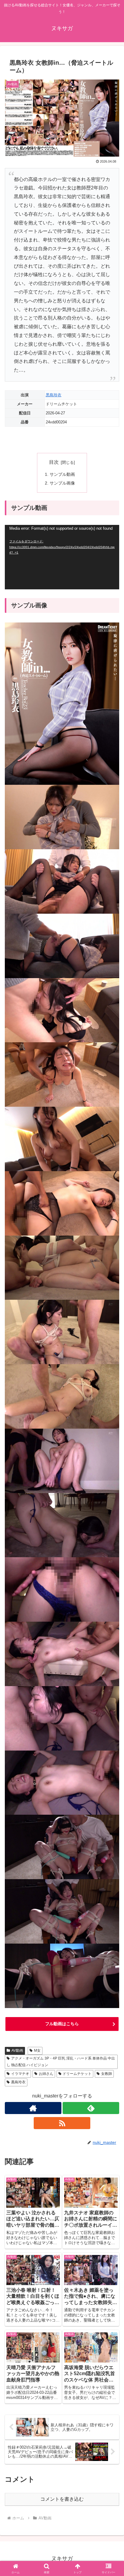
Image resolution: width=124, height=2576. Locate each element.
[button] (112, 1448)
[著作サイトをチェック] (33, 2108)
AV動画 (17, 2051)
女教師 (107, 2074)
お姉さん (46, 2074)
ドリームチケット (77, 2074)
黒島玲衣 (54, 395)
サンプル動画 (62, 474)
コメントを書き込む (62, 2499)
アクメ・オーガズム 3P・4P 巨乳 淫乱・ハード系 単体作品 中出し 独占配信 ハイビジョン (61, 2062)
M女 (37, 2051)
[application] (62, 557)
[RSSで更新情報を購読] (62, 2123)
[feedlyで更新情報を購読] (91, 2108)
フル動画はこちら (62, 2024)
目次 (54, 462)
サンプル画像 (62, 483)
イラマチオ (20, 2074)
